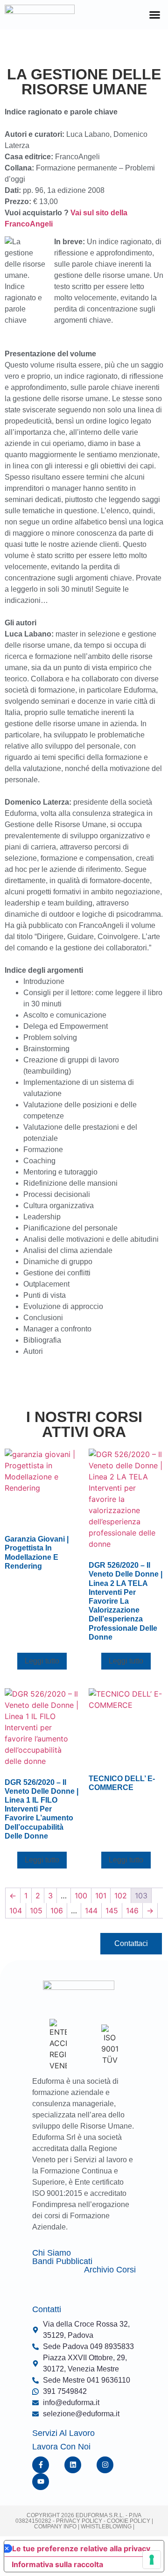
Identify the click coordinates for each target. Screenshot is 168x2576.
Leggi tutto (42, 1661)
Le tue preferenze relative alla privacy (81, 2548)
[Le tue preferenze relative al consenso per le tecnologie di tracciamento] (152, 2560)
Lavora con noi (61, 2447)
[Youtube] (41, 2482)
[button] (155, 15)
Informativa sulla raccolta (57, 2564)
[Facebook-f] (41, 2465)
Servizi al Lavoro (63, 2433)
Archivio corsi (110, 2270)
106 (57, 1911)
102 (121, 1896)
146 (132, 1911)
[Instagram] (105, 2465)
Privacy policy (79, 2521)
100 (81, 1896)
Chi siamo (52, 2253)
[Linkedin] (73, 2465)
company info (56, 2526)
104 (16, 1911)
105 (36, 1911)
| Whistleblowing (105, 2526)
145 (112, 1911)
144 (91, 1911)
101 (101, 1896)
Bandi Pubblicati (62, 2261)
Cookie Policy (128, 2521)
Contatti (47, 2309)
